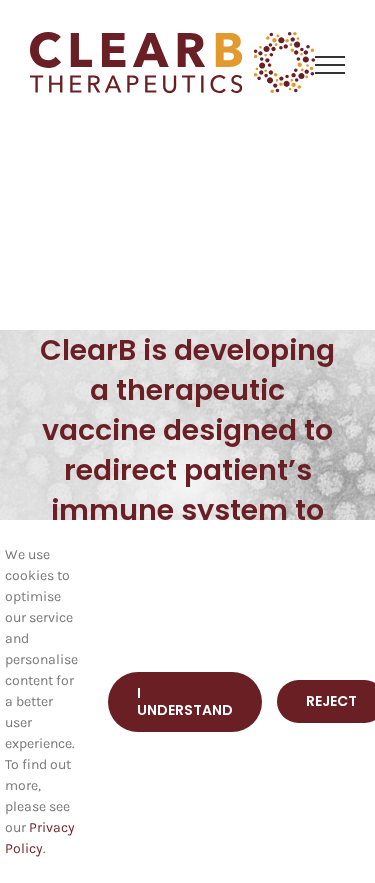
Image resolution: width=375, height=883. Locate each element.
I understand (185, 701)
